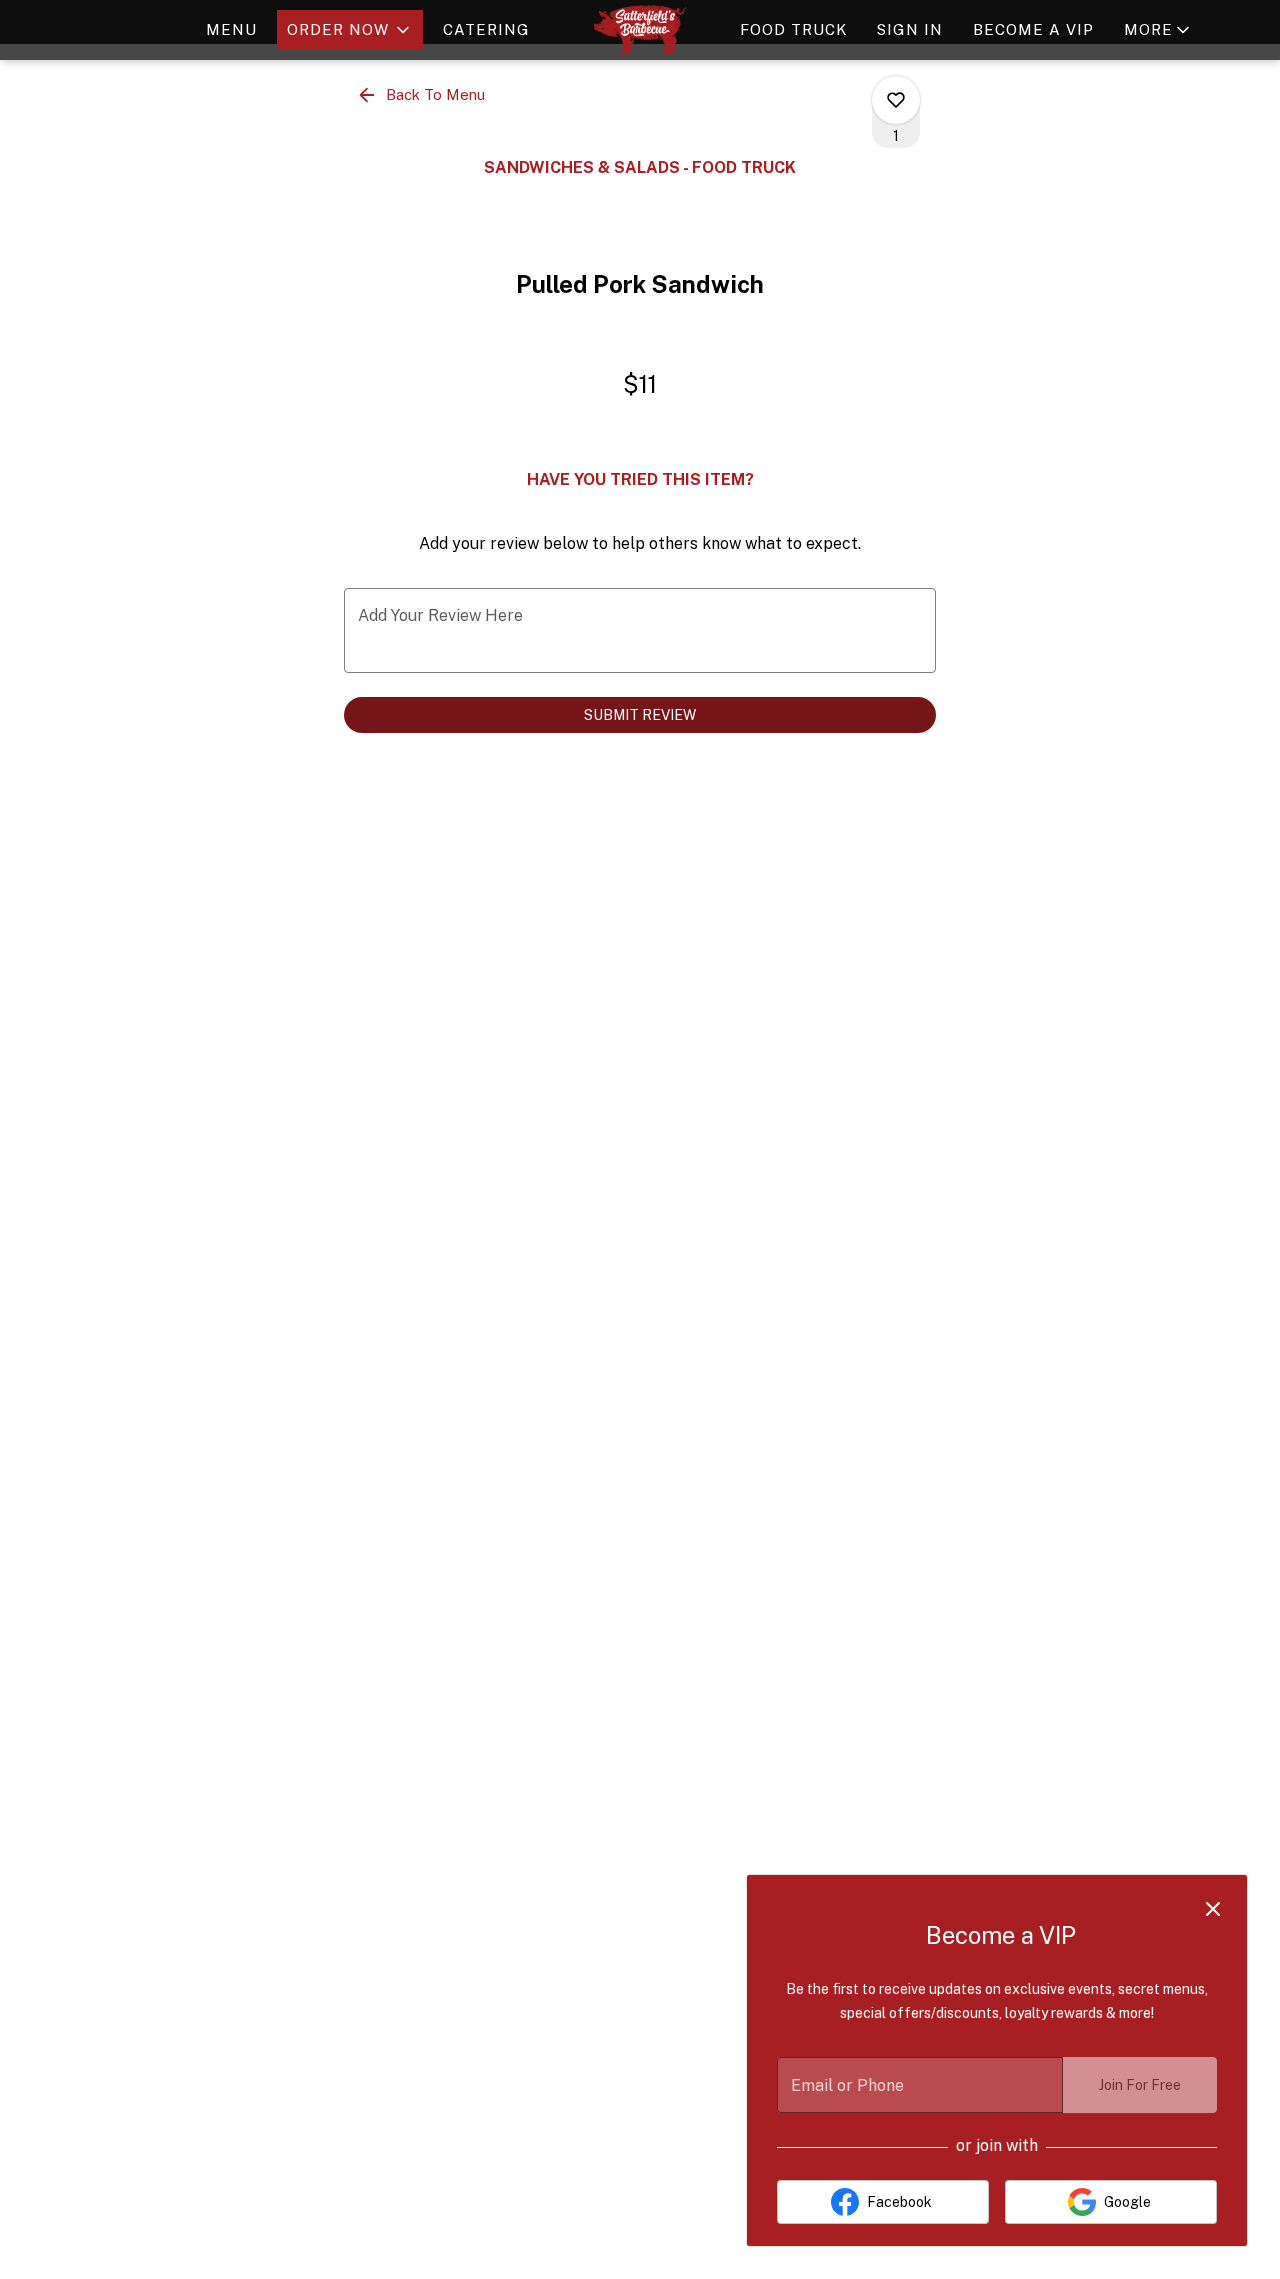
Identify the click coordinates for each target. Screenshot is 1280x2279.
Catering (486, 29)
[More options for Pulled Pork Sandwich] (896, 100)
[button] (350, 30)
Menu (231, 29)
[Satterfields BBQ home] (640, 30)
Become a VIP (1033, 29)
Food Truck (793, 29)
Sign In (910, 29)
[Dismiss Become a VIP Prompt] (1213, 1909)
